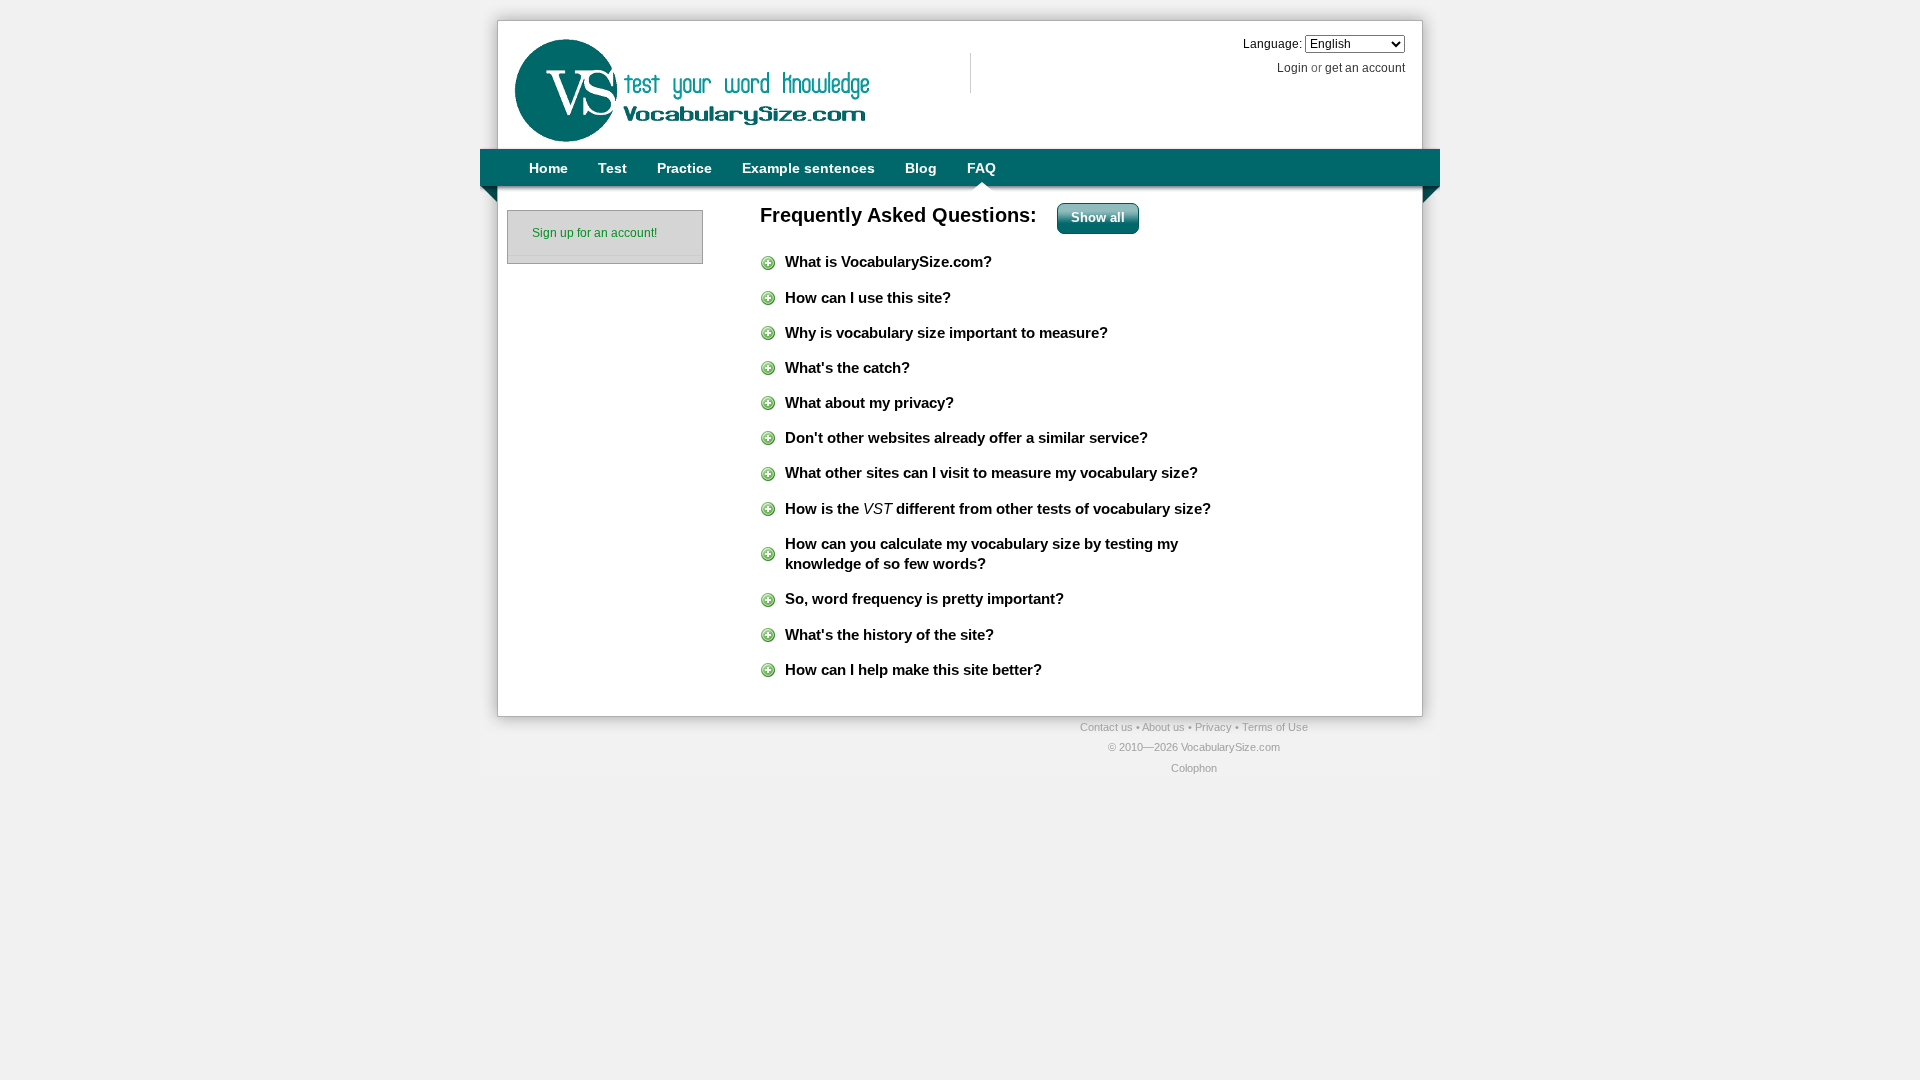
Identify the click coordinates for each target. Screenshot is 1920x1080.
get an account (1365, 68)
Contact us (1108, 727)
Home (548, 168)
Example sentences (808, 168)
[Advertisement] (731, 747)
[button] (1098, 218)
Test (612, 168)
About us (1165, 727)
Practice (684, 168)
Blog (921, 168)
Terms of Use (1275, 727)
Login (1292, 68)
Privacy (1215, 727)
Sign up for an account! (594, 233)
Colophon (1194, 768)
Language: (1272, 44)
